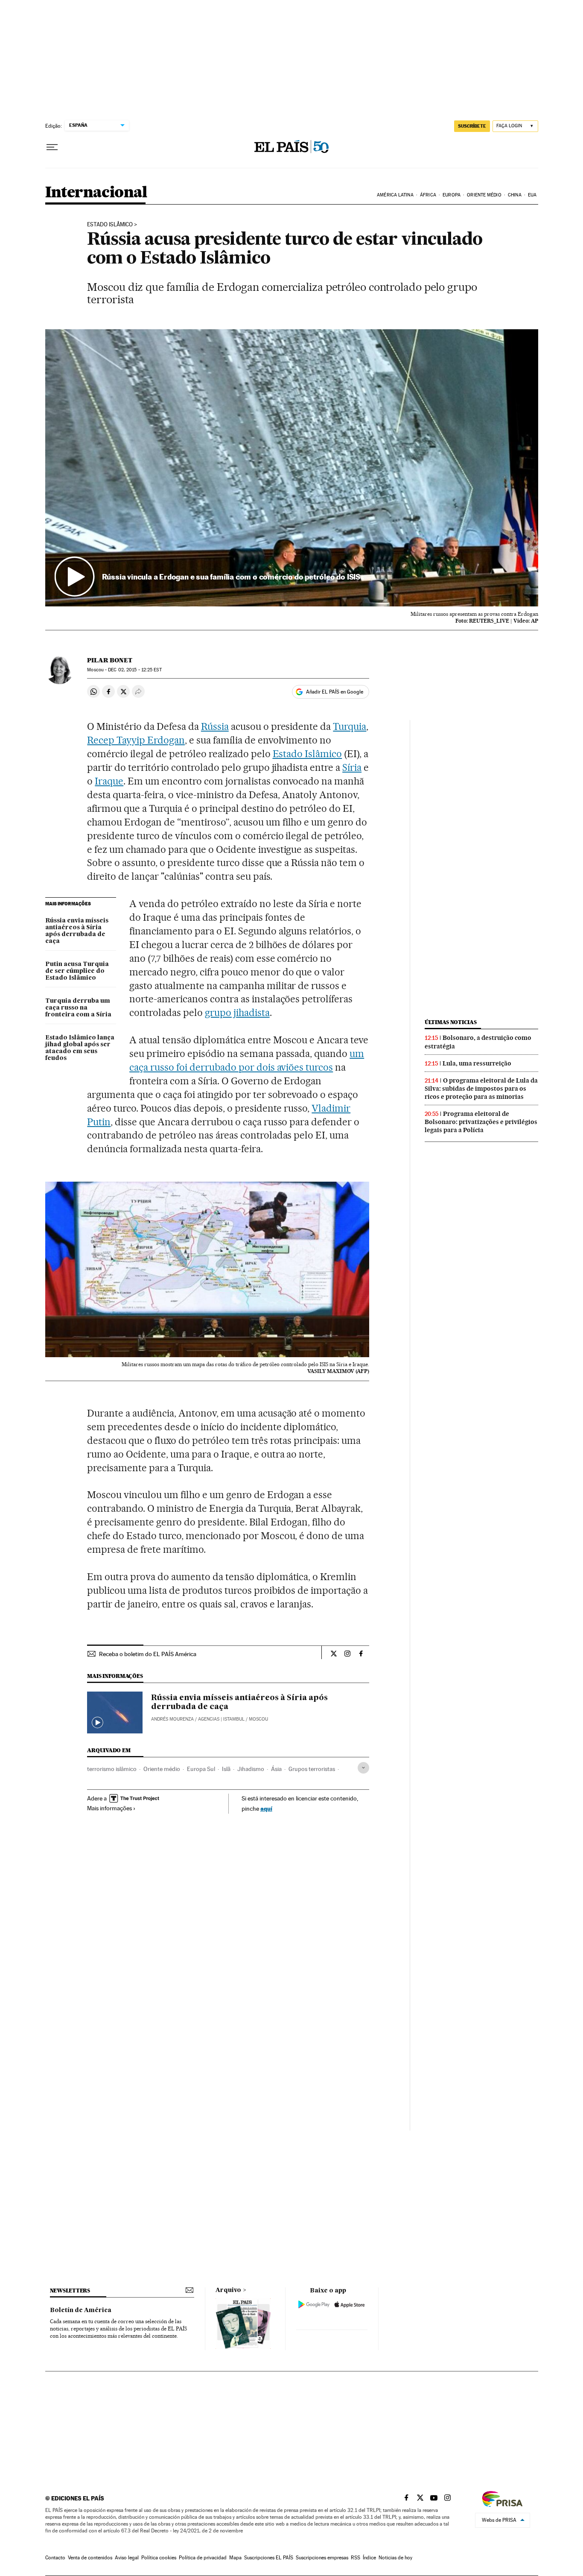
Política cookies (159, 2558)
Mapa (235, 2558)
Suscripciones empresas (322, 2558)
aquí (266, 1808)
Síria (352, 767)
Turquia (350, 726)
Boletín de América (81, 2310)
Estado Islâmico (110, 225)
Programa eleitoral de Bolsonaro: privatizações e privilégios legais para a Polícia (481, 1122)
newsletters (70, 2291)
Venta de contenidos (90, 2558)
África (428, 195)
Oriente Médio (484, 195)
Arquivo (228, 2290)
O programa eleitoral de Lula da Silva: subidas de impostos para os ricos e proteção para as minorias (481, 1089)
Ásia (276, 1769)
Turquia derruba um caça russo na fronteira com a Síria (78, 1008)
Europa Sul (201, 1769)
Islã (226, 1769)
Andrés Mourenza (172, 1719)
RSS (356, 2558)
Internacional (96, 193)
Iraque (109, 781)
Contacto (55, 2558)
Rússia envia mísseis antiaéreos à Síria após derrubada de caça (77, 931)
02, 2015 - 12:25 (135, 670)
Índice (369, 2558)
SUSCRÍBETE (472, 126)
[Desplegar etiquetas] (363, 1768)
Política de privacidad (203, 2558)
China (515, 195)
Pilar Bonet (110, 660)
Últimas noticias (451, 1022)
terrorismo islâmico (112, 1769)
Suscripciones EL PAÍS (269, 2558)
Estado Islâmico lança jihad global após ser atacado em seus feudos (80, 1048)
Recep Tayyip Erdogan (136, 740)
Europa (452, 195)
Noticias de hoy (395, 2558)
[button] (292, 468)
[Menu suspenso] (52, 147)
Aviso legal (127, 2558)
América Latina (395, 195)
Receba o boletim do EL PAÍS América (148, 1654)
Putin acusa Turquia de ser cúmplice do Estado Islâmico (77, 971)
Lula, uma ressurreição (477, 1063)
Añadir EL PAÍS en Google (335, 692)
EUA (532, 195)
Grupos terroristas (312, 1769)
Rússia (215, 726)
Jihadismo (251, 1769)
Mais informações (109, 1808)
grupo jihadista (237, 1013)
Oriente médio (162, 1769)
